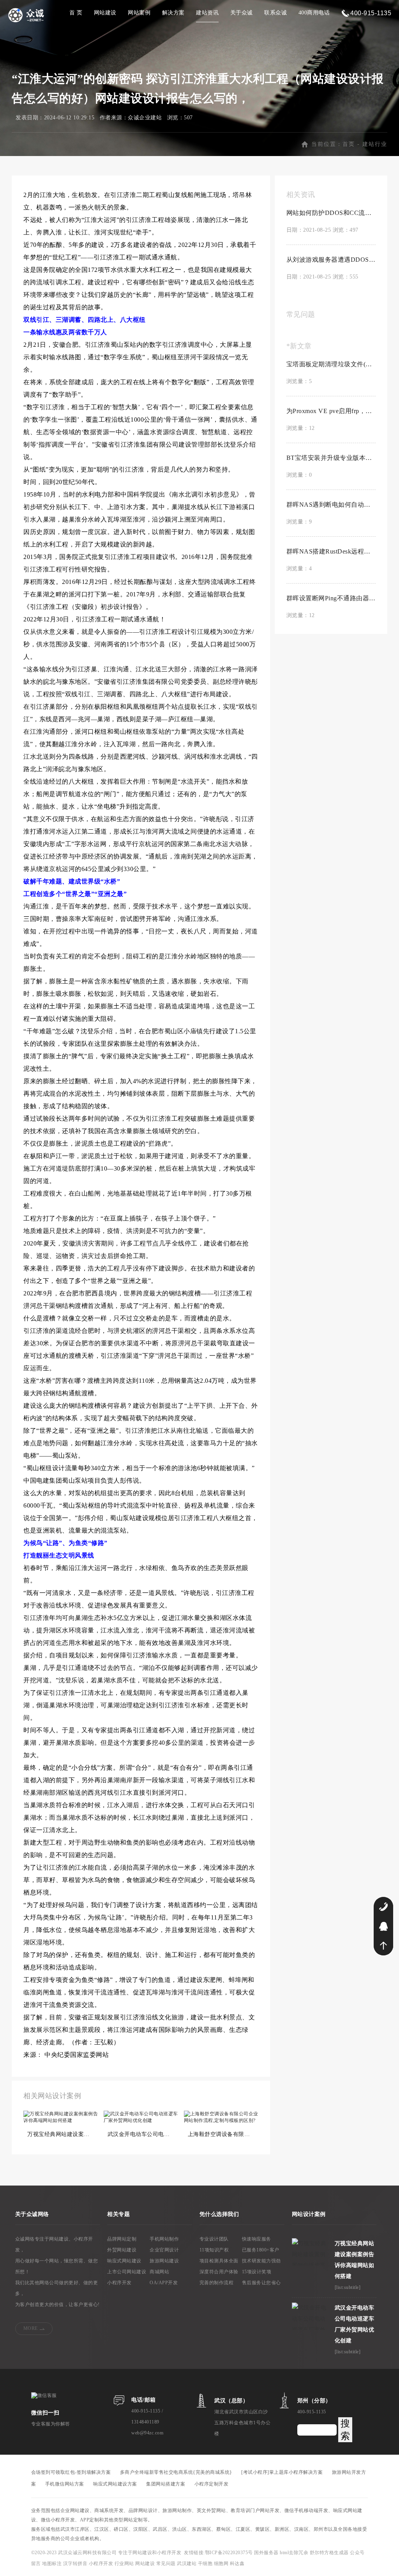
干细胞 (205, 2564)
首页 (349, 144)
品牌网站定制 (122, 2239)
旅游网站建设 (164, 2261)
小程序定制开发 (212, 2484)
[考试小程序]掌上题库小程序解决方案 (282, 2472)
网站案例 (139, 13)
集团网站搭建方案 (166, 2484)
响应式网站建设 (124, 2261)
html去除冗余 (295, 2553)
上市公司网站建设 (127, 2272)
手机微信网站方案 (65, 2484)
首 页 (76, 13)
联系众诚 (275, 13)
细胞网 (221, 2564)
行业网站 (125, 2564)
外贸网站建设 (122, 2250)
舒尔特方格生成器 (330, 2553)
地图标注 (53, 2564)
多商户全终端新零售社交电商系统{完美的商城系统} (176, 2472)
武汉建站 (187, 2564)
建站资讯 (207, 13)
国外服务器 (267, 2553)
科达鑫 (237, 2564)
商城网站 (159, 2272)
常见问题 (167, 2564)
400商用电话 (314, 13)
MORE (31, 2328)
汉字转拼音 (76, 2564)
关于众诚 (242, 13)
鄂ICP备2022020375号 (230, 2553)
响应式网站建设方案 (115, 2484)
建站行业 (375, 144)
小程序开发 (119, 2283)
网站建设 (105, 13)
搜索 (345, 2430)
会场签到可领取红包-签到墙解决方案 (71, 2472)
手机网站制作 (164, 2239)
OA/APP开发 (164, 2283)
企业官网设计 (164, 2250)
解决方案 (173, 13)
